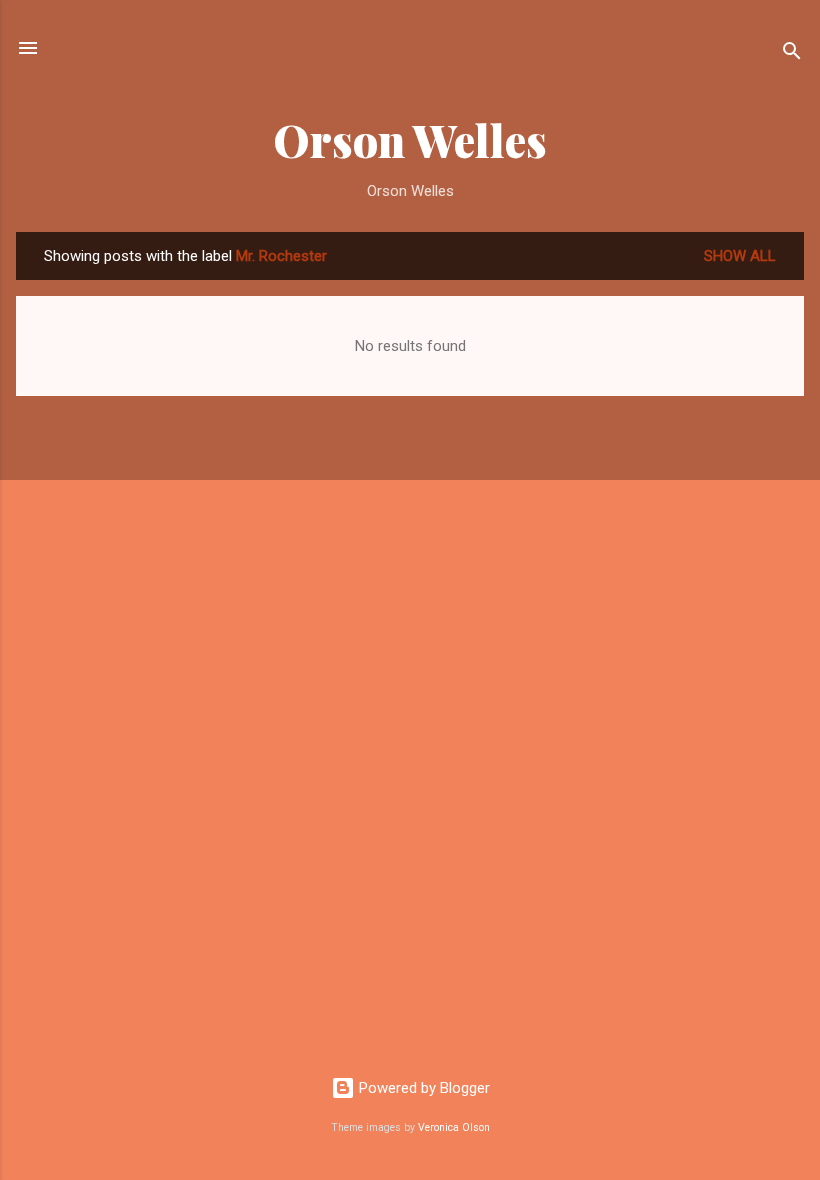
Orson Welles (410, 139)
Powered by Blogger (422, 1088)
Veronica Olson (454, 1127)
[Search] (792, 54)
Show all (740, 256)
